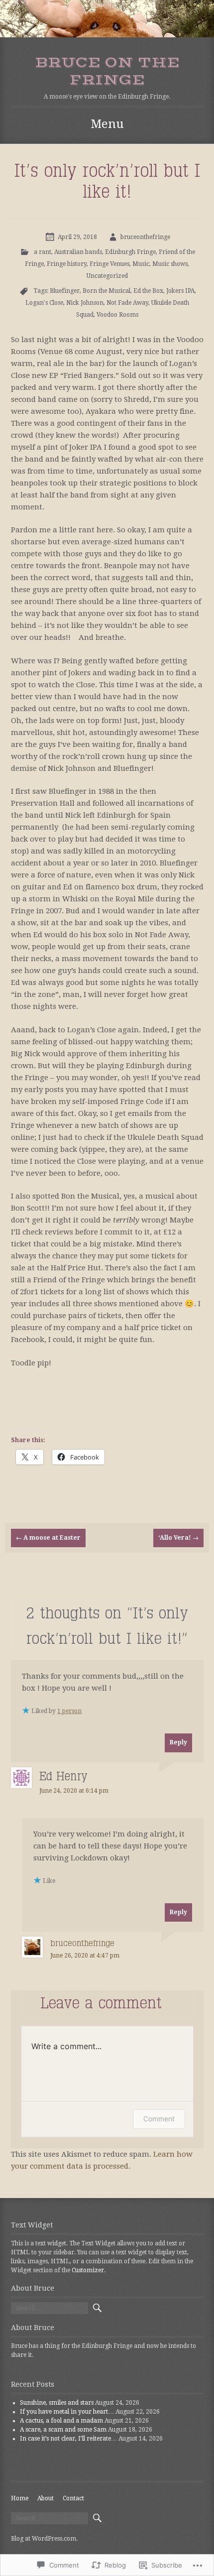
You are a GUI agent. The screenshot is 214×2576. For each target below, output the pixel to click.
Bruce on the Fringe (107, 71)
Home (20, 2498)
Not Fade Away (127, 303)
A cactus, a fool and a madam (61, 2421)
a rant (43, 252)
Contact (73, 2498)
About (46, 2498)
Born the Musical (107, 291)
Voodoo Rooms (117, 315)
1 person (69, 1711)
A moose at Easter (48, 1538)
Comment (159, 2119)
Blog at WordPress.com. (44, 2539)
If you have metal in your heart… (67, 2412)
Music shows (170, 264)
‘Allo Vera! (178, 1538)
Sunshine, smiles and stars (57, 2403)
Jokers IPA (180, 291)
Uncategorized (107, 276)
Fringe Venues (109, 264)
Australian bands (78, 252)
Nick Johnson (85, 303)
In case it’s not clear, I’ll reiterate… (68, 2439)
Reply (178, 1742)
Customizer (88, 2270)
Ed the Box (148, 291)
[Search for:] (50, 2308)
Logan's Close (44, 303)
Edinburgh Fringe (130, 252)
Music (141, 264)
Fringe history (67, 264)
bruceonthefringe (145, 237)
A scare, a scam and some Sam (63, 2430)
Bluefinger (65, 291)
